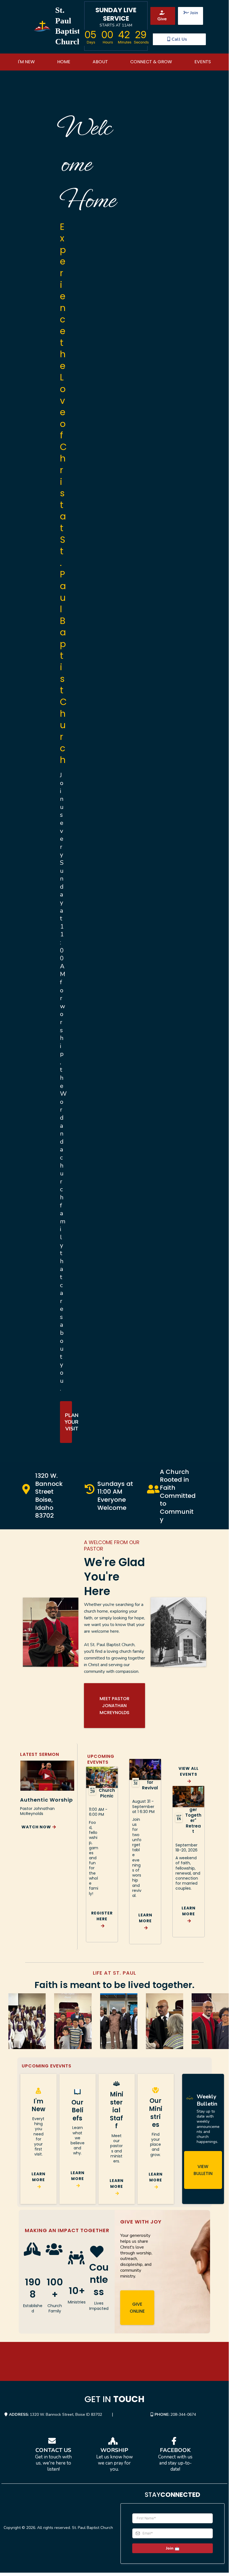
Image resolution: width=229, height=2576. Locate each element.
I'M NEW (26, 62)
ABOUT (100, 62)
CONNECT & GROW (151, 62)
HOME (64, 62)
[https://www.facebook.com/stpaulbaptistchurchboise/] (175, 2441)
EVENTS (203, 62)
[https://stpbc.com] (42, 26)
